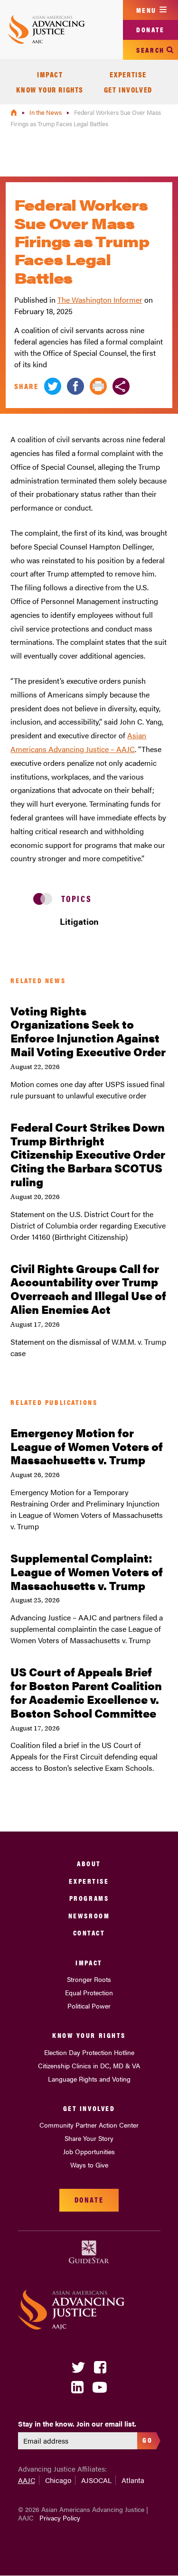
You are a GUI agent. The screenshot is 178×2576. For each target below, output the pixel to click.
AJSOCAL (96, 2480)
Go (147, 2440)
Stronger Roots (89, 1979)
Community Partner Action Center (89, 2125)
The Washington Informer (100, 300)
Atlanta (133, 2480)
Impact (50, 74)
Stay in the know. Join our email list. (77, 2424)
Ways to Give (89, 2165)
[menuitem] (50, 74)
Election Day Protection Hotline (89, 2052)
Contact (89, 1932)
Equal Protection (89, 1992)
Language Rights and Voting (89, 2079)
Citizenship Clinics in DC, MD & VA (89, 2065)
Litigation (79, 921)
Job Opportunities (89, 2151)
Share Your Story (89, 2138)
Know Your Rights (50, 89)
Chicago (58, 2480)
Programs (89, 1898)
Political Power (89, 2006)
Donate (150, 29)
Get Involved (128, 89)
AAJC (27, 2480)
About (89, 1863)
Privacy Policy (60, 2518)
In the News (46, 112)
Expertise (128, 74)
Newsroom (89, 1915)
